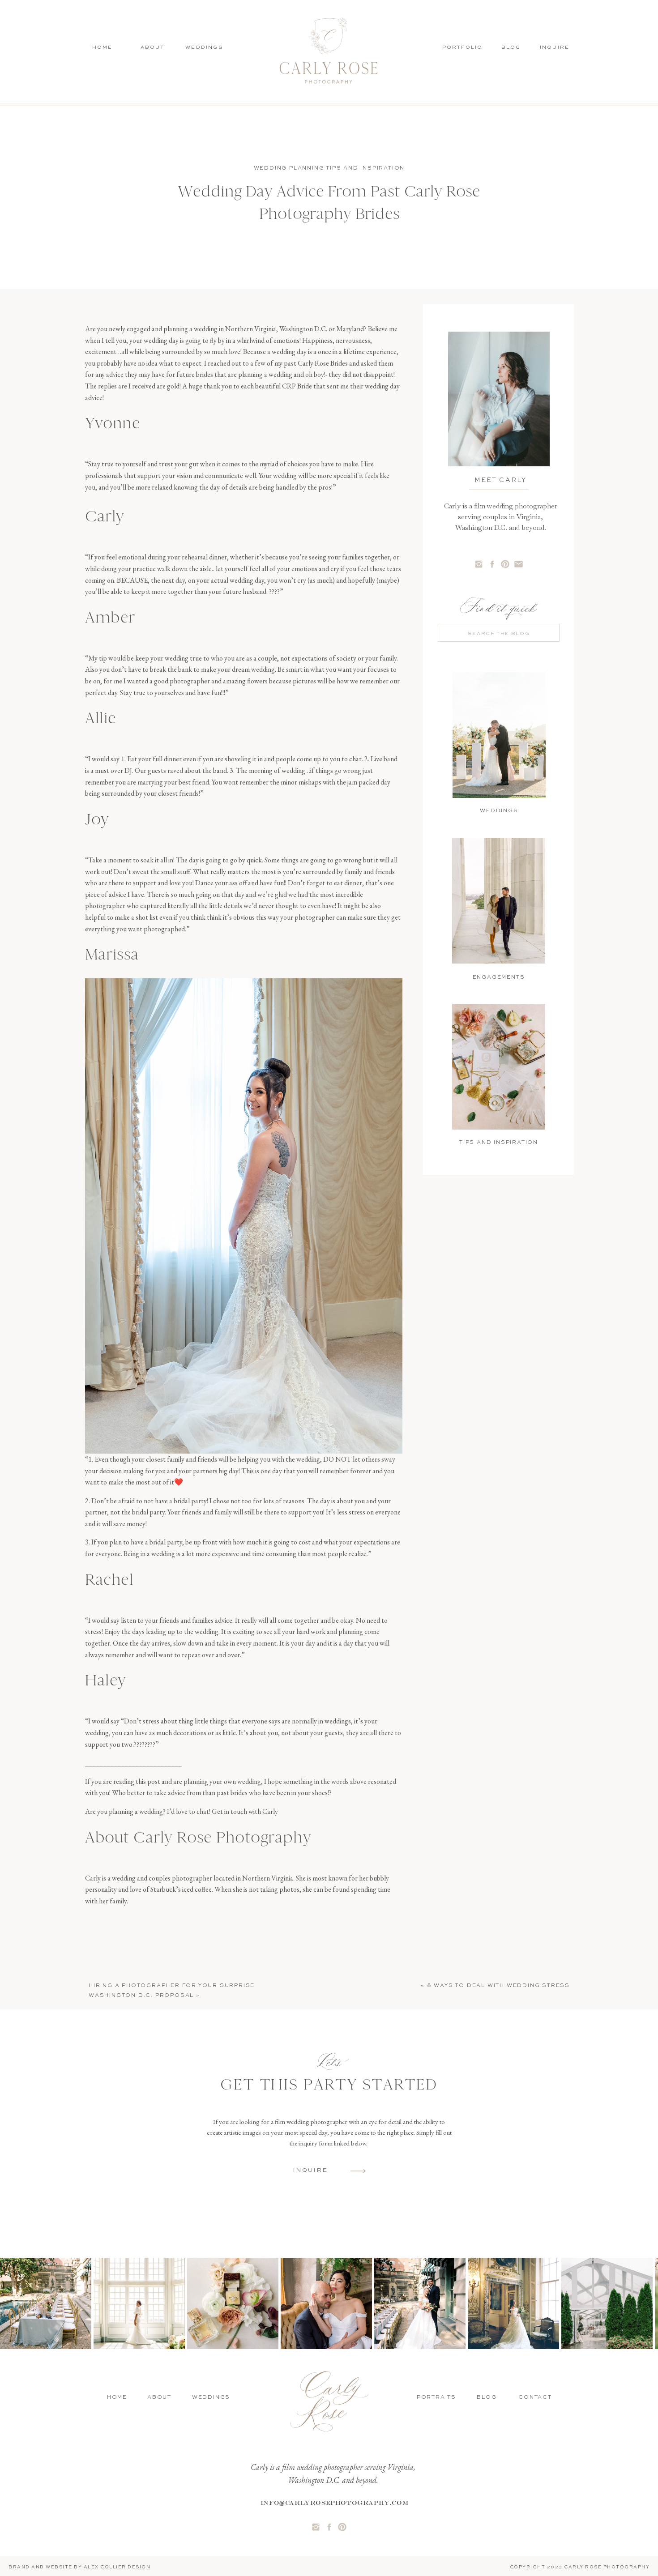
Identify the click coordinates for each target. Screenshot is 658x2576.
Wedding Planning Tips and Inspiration (329, 168)
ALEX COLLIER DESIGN (117, 2567)
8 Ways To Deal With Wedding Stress (498, 1986)
